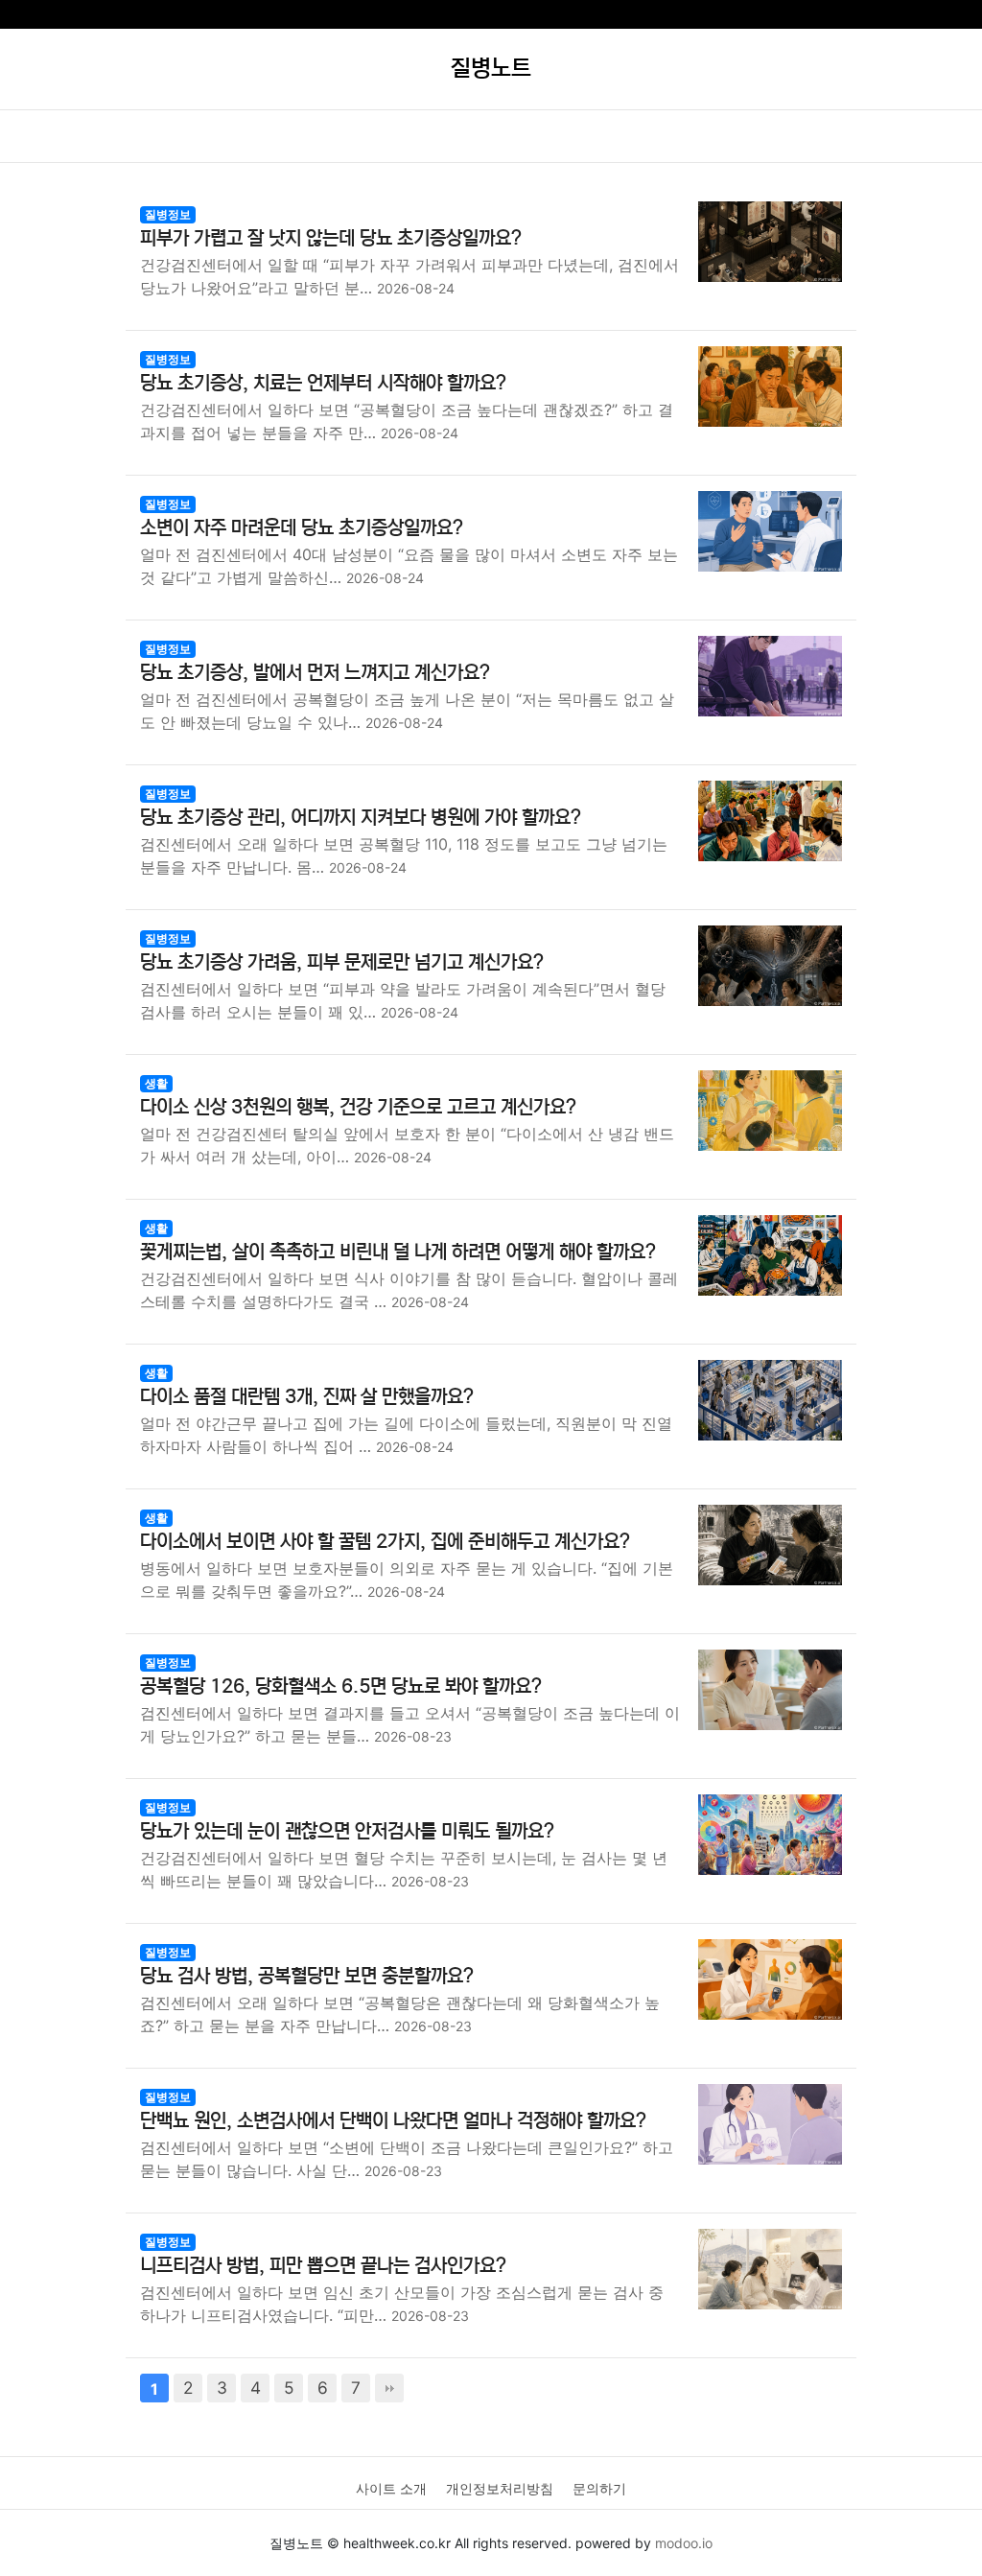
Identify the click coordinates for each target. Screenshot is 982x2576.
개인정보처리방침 (500, 2488)
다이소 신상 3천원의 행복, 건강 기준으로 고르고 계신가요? (358, 1107)
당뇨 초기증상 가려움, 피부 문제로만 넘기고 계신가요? (342, 962)
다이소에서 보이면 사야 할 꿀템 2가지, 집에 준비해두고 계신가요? (385, 1542)
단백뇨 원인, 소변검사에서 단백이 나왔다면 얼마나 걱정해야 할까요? (393, 2121)
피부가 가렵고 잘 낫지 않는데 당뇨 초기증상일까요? (331, 238)
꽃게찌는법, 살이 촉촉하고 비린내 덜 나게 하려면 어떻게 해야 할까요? (398, 1252)
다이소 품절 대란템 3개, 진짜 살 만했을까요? (307, 1397)
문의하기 (599, 2488)
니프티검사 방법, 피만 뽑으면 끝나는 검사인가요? (323, 2266)
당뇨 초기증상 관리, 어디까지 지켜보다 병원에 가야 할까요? (361, 818)
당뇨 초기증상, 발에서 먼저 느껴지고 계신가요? (315, 673)
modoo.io (684, 2543)
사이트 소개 (391, 2488)
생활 (156, 1083)
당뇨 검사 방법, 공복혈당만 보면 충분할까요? (307, 1976)
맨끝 (389, 2388)
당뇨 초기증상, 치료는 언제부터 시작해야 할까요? (323, 383)
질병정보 (168, 214)
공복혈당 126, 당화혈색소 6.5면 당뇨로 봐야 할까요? (341, 1686)
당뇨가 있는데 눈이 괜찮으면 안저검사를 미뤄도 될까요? (347, 1831)
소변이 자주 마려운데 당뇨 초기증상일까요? (302, 528)
